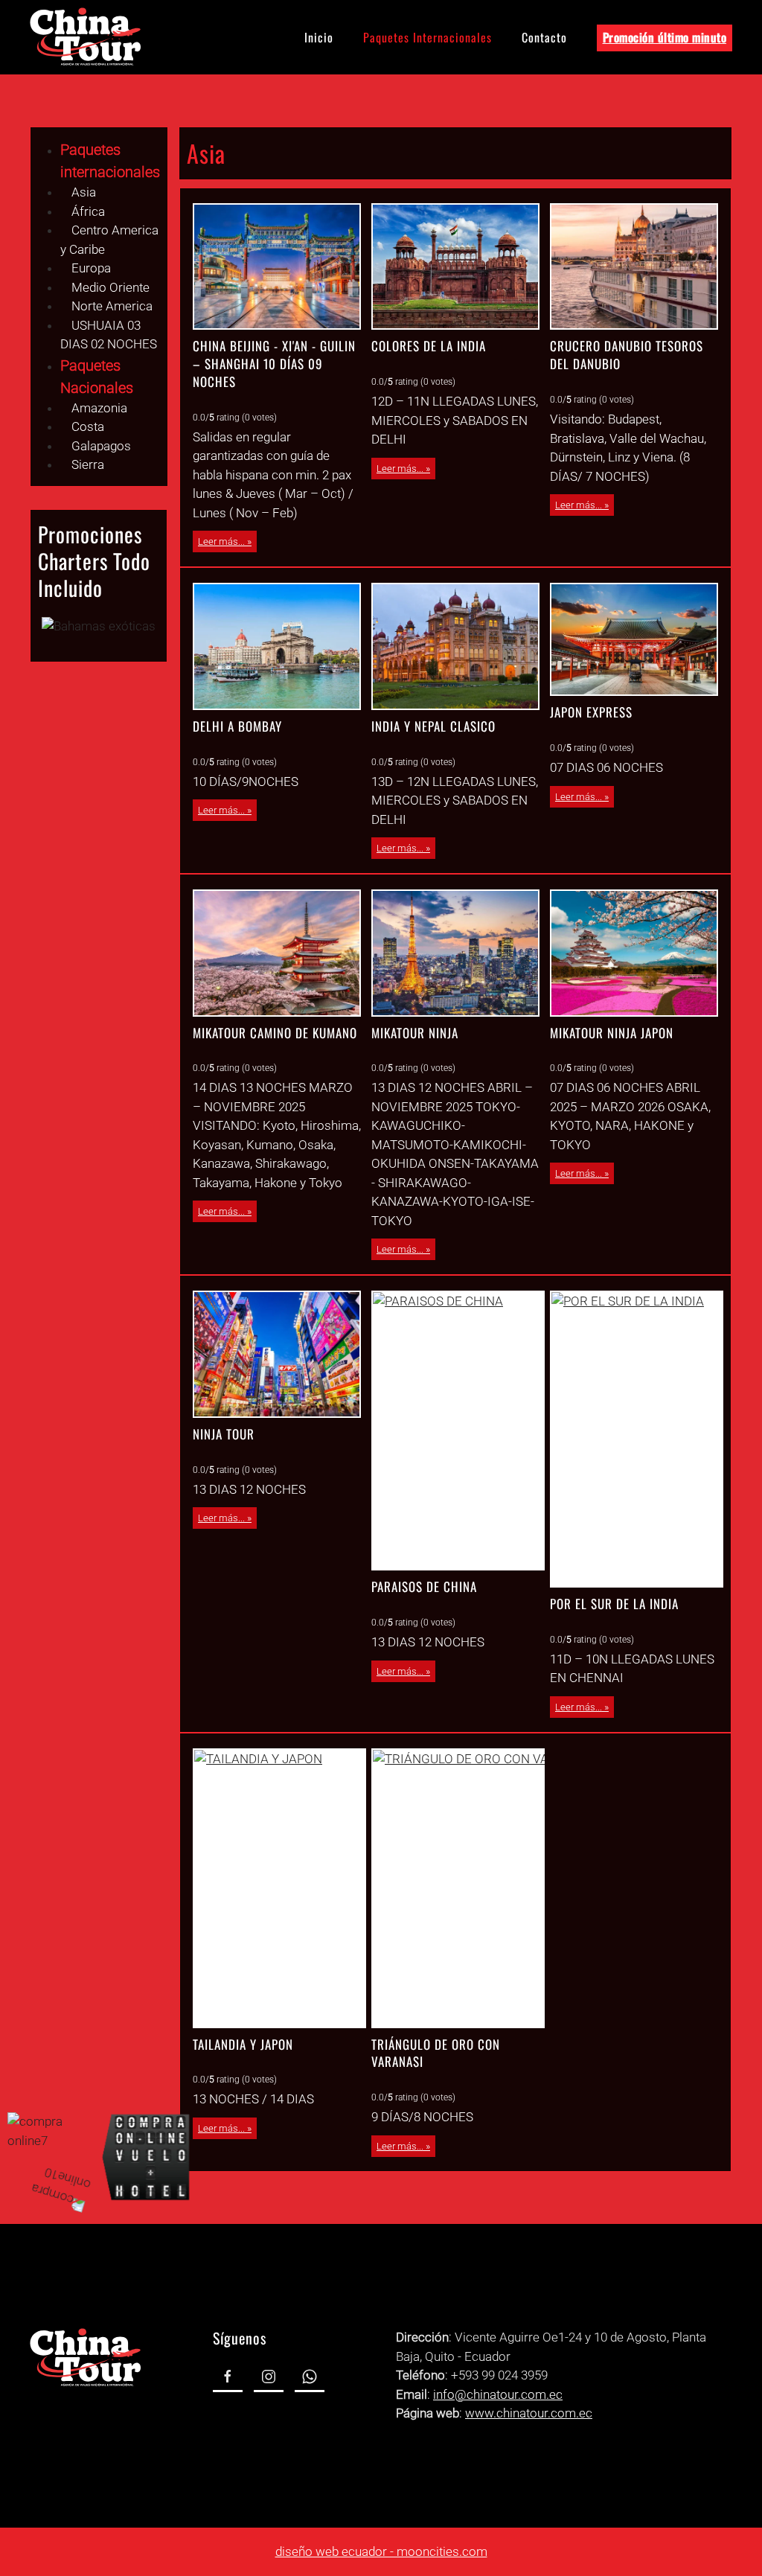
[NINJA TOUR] (277, 1354)
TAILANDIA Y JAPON (243, 2044)
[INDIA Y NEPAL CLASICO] (455, 646)
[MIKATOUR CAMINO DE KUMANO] (277, 953)
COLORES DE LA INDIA (429, 346)
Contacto (544, 37)
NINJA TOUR (224, 1434)
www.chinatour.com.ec (529, 2413)
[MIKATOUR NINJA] (455, 953)
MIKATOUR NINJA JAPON (612, 1033)
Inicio (319, 37)
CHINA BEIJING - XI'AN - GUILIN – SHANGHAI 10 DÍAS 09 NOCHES (274, 364)
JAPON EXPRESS (591, 712)
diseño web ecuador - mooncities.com (381, 2551)
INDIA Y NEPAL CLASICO (433, 726)
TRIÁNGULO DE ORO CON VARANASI (436, 2053)
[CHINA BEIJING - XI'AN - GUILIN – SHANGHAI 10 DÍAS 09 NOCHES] (277, 266)
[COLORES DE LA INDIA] (455, 266)
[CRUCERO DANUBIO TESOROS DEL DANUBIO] (634, 266)
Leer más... (221, 541)
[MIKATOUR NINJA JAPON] (634, 953)
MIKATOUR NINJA (415, 1033)
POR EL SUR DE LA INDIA (614, 1604)
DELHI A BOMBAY (237, 726)
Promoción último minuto (665, 37)
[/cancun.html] (99, 626)
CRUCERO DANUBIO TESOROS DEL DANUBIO (627, 355)
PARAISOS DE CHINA (424, 1586)
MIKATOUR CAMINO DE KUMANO (275, 1033)
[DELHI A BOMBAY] (277, 646)
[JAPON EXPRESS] (634, 639)
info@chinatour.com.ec (498, 2394)
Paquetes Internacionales (428, 37)
